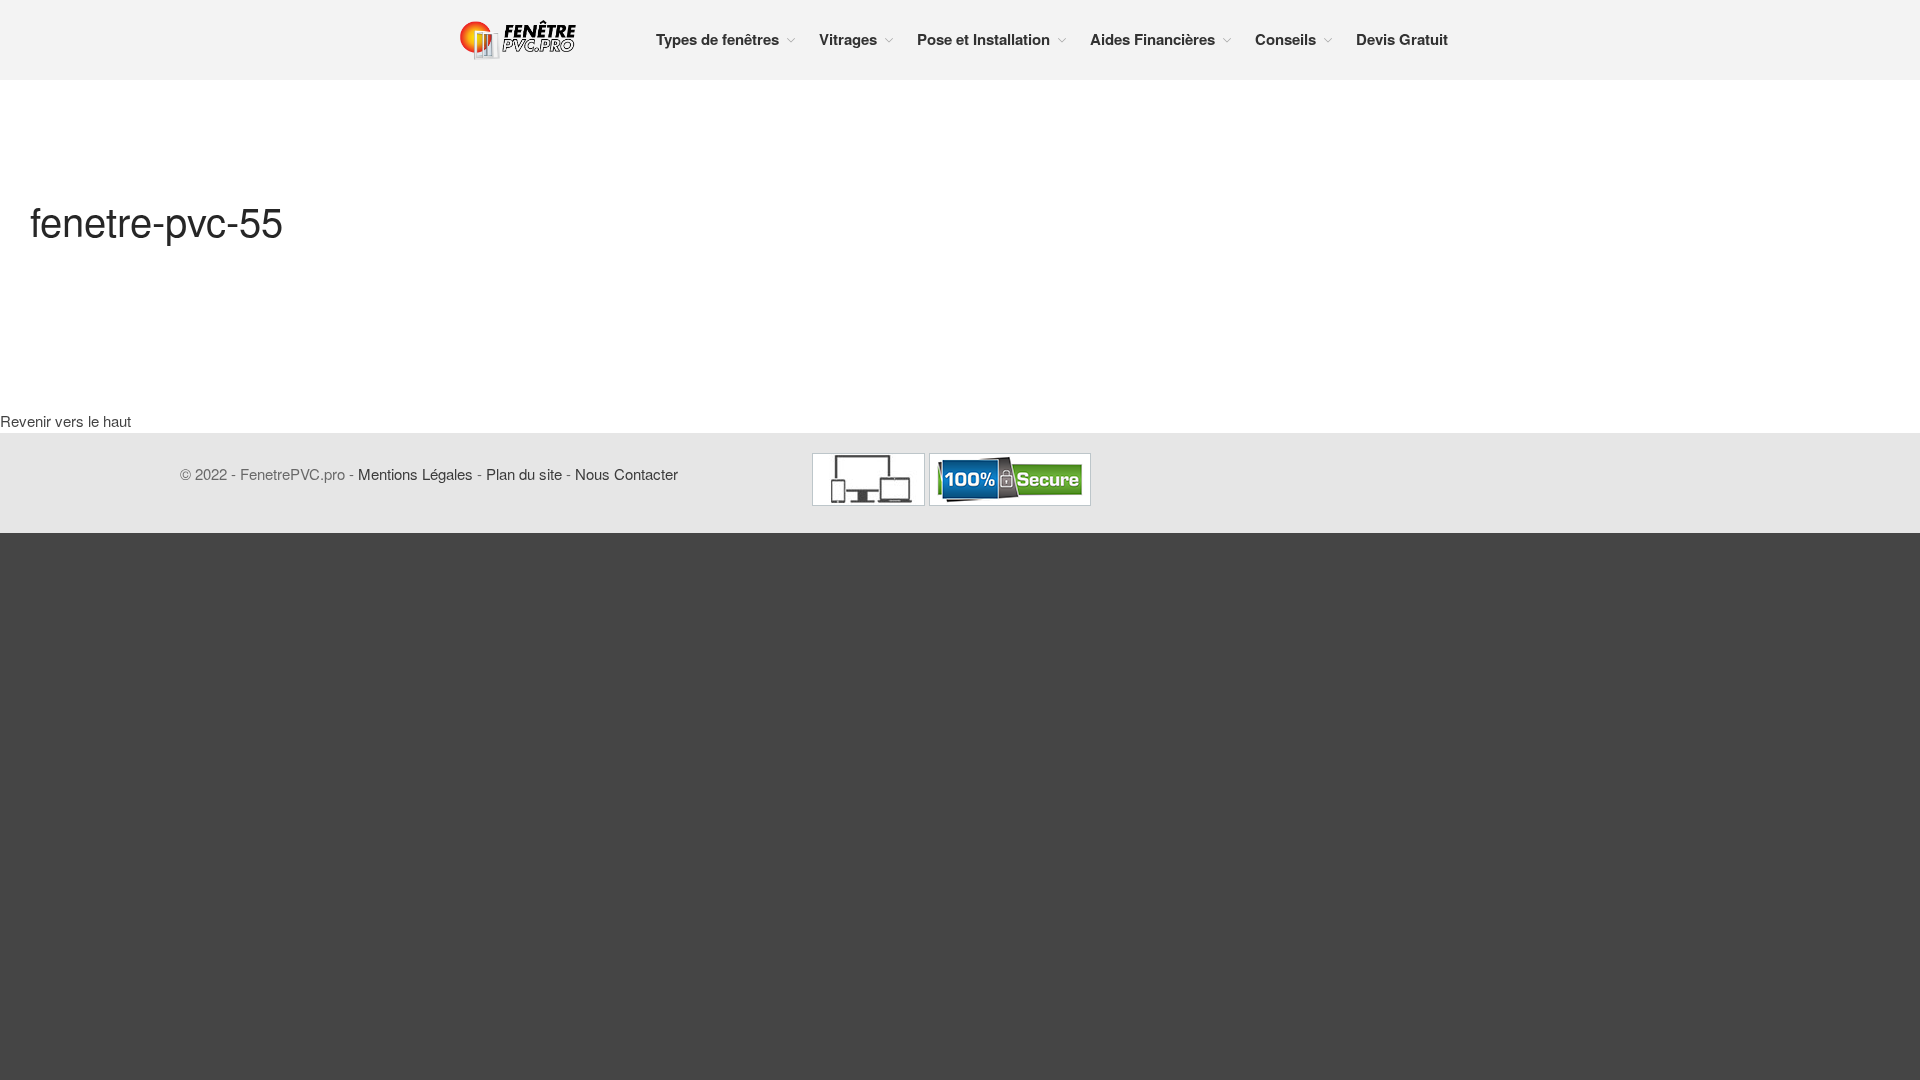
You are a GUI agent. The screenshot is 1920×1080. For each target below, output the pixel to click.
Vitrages (848, 39)
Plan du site (524, 473)
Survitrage (1743, 535)
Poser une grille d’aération (1786, 956)
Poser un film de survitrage (1788, 859)
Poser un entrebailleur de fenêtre (1783, 818)
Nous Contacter (626, 473)
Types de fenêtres (717, 39)
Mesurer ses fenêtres (1773, 629)
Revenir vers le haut (65, 420)
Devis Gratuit (1402, 39)
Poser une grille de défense (1788, 891)
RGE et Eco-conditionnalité (1787, 1017)
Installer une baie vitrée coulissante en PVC (1778, 769)
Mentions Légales (415, 473)
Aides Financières (1763, 986)
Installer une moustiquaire (1785, 923)
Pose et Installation (1767, 597)
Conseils (1285, 39)
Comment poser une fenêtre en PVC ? (1799, 670)
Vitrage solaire (1754, 567)
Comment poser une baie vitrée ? (1800, 719)
